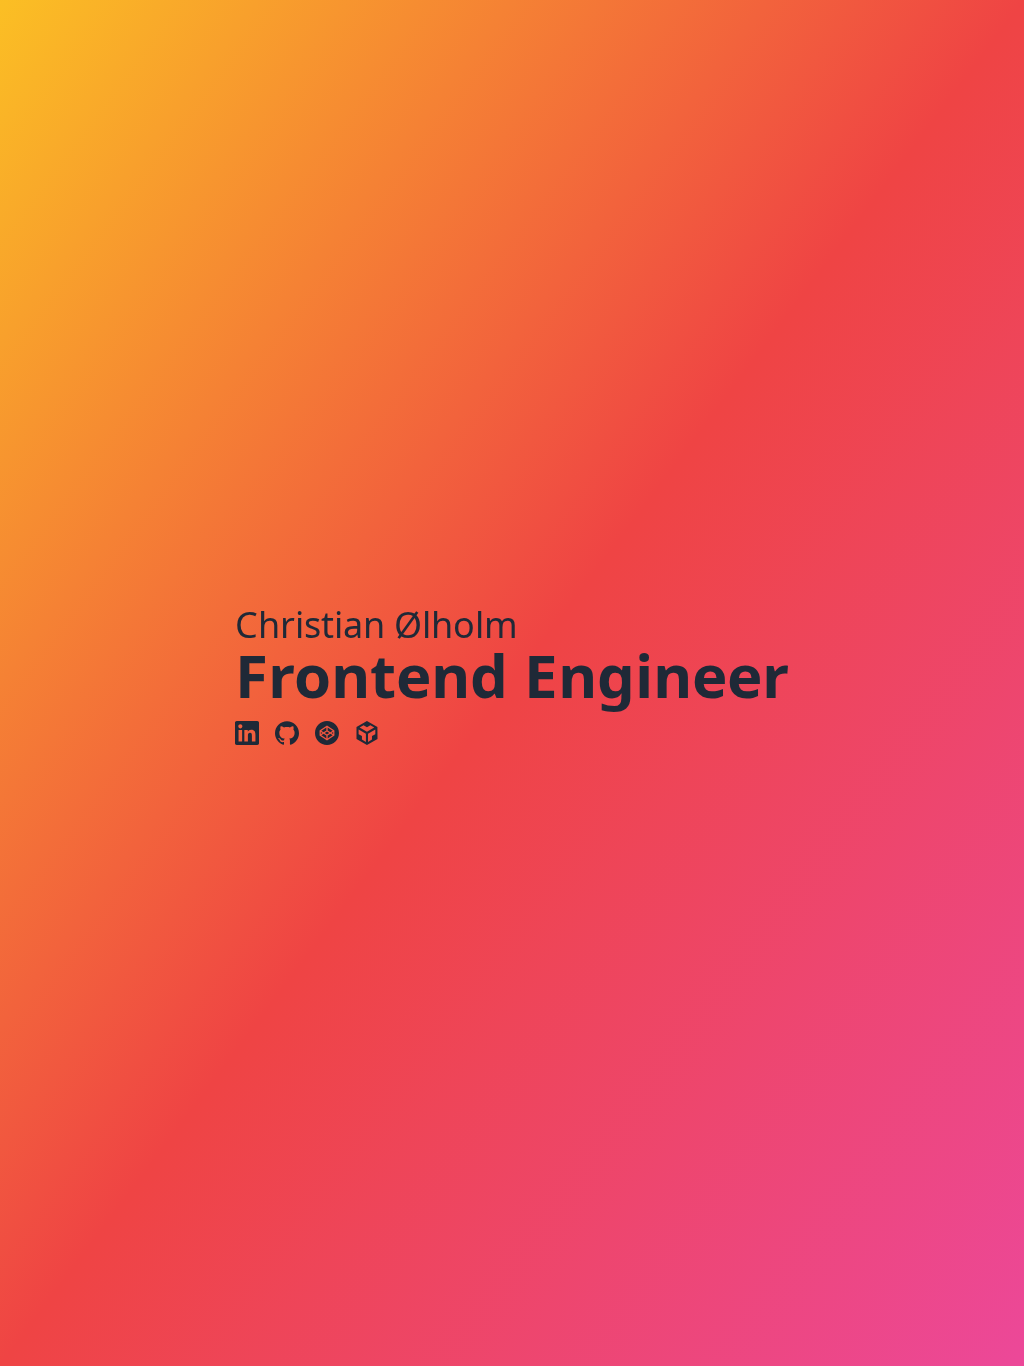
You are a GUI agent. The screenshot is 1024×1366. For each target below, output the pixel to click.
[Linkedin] (247, 733)
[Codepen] (327, 733)
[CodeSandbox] (367, 733)
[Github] (287, 733)
